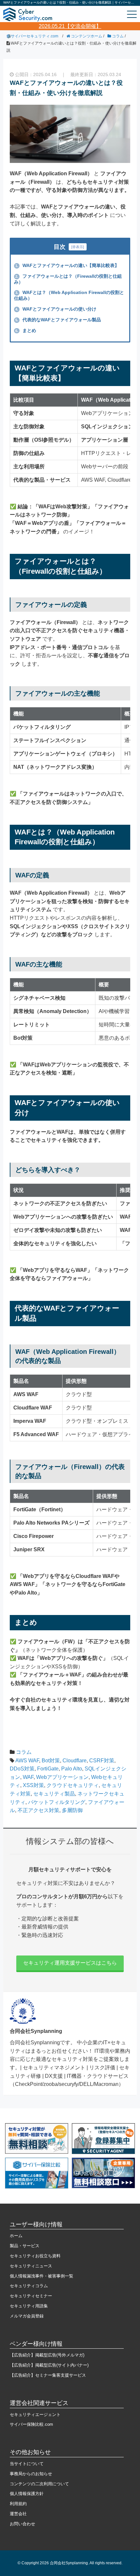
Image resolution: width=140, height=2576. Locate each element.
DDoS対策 (22, 1769)
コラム (24, 1752)
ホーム (16, 2236)
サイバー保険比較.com (31, 2424)
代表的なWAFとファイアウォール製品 (58, 320)
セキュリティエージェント (35, 2415)
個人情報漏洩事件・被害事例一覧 (42, 2276)
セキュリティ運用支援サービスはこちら (70, 1963)
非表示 (78, 247)
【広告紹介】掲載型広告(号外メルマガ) (47, 2355)
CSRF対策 (102, 1761)
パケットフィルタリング (57, 1802)
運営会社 (18, 2514)
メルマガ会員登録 (27, 2316)
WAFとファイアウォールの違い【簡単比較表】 (67, 265)
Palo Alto (72, 1769)
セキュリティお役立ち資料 (35, 2256)
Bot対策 (51, 1761)
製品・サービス (25, 2246)
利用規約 (18, 2504)
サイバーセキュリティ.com (35, 36)
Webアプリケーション (62, 1777)
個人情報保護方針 (27, 2494)
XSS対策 (33, 1785)
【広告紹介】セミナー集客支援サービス (48, 2375)
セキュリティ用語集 (29, 2306)
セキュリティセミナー (31, 2296)
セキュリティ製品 (54, 1794)
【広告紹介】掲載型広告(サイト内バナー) (49, 2365)
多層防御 (72, 1810)
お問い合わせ (22, 2524)
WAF (28, 1777)
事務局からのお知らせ (31, 2474)
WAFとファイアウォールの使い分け (56, 309)
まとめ (26, 330)
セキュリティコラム (29, 2286)
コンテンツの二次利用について (39, 2484)
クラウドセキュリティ (73, 1785)
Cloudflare (75, 1761)
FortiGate (48, 1769)
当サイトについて (27, 2464)
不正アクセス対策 (38, 1810)
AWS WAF (27, 1761)
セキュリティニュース (31, 2266)
